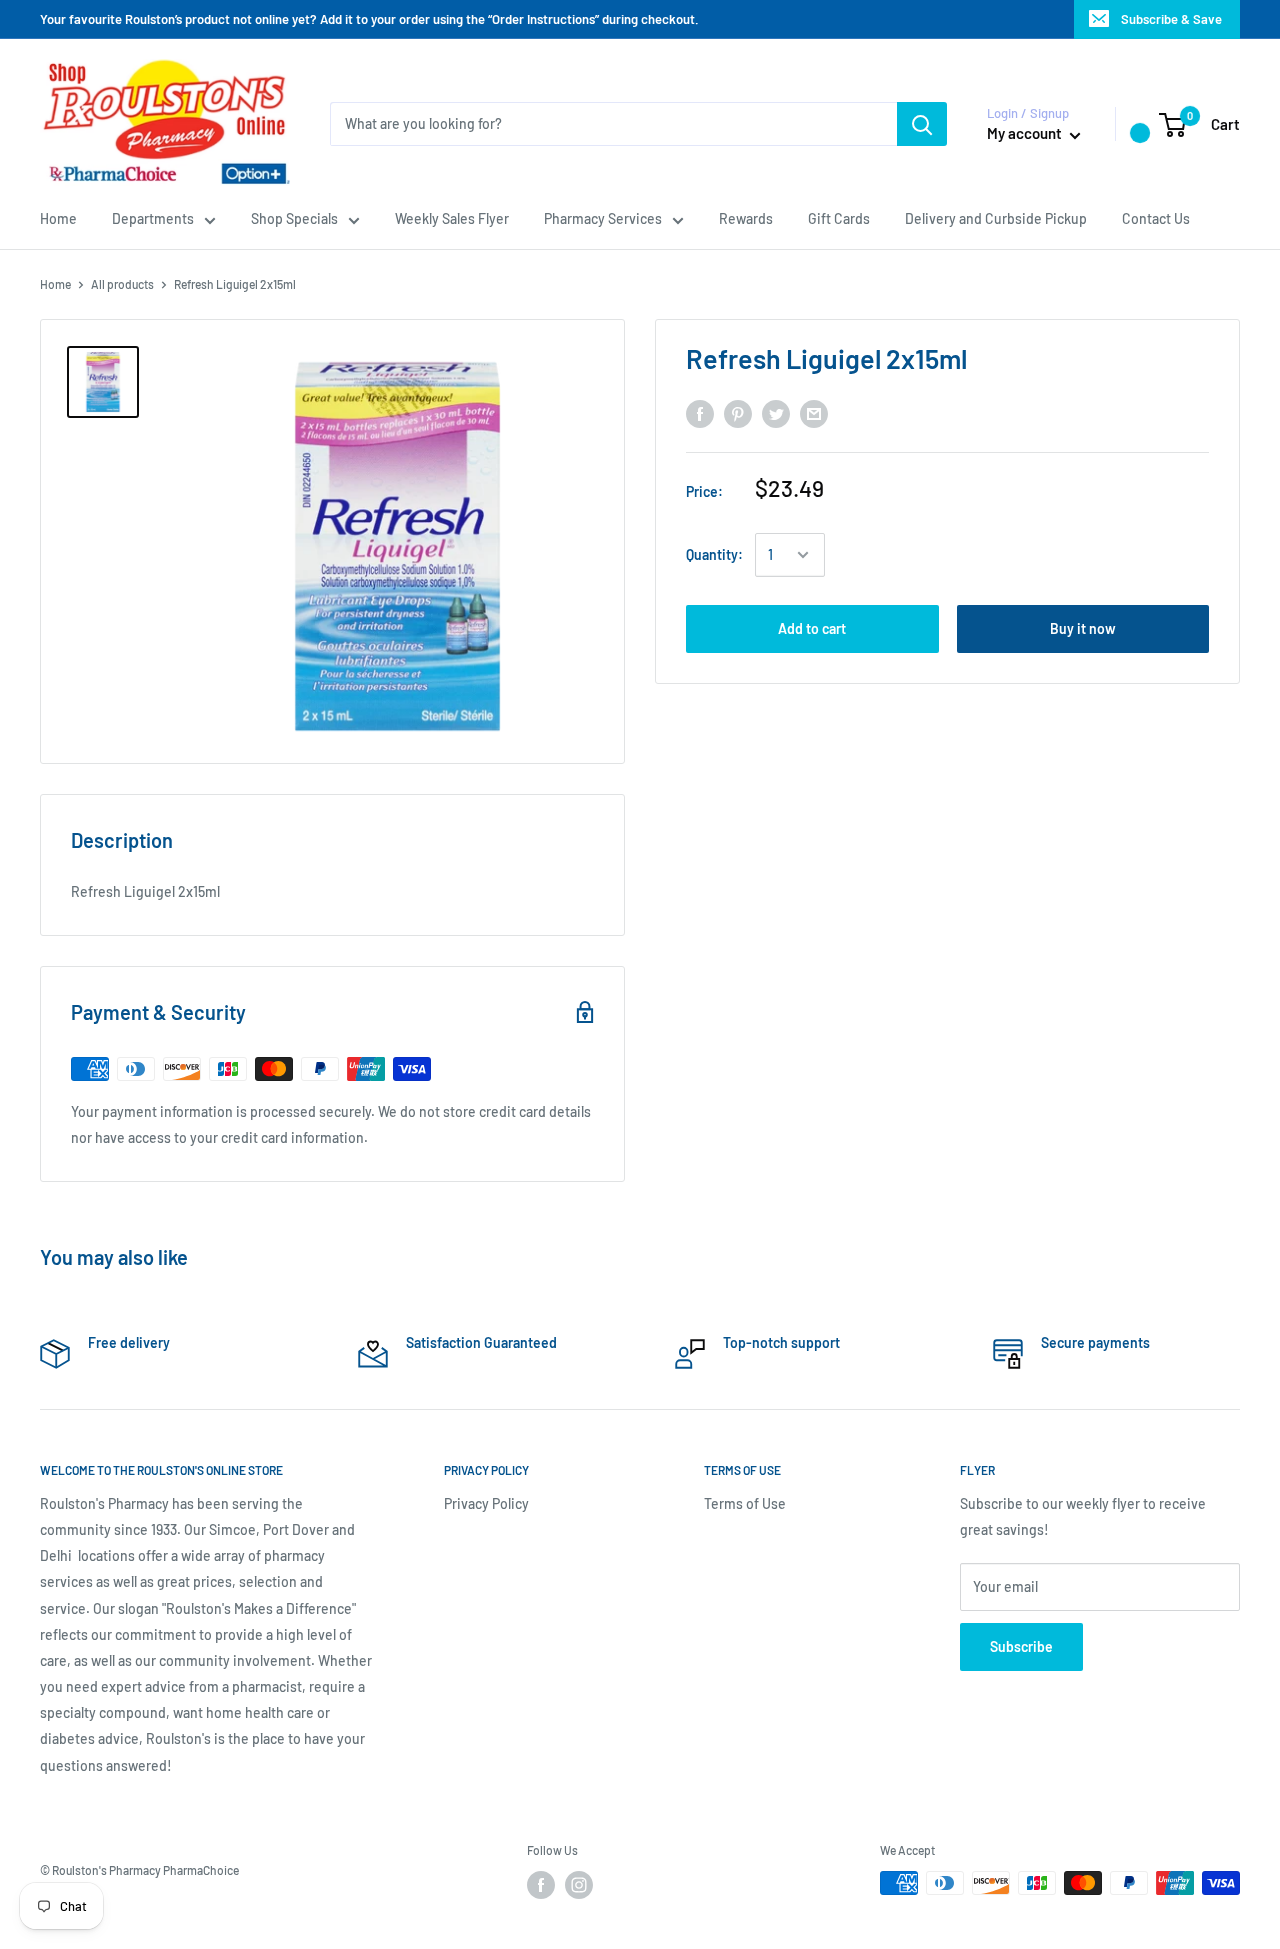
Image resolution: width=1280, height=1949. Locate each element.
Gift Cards (839, 218)
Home (58, 218)
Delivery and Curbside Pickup (996, 218)
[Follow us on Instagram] (579, 1885)
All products (122, 284)
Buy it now (1083, 628)
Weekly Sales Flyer (452, 218)
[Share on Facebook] (700, 414)
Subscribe (1021, 1646)
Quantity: (714, 554)
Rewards (746, 218)
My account (1026, 133)
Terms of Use (745, 1503)
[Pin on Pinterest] (738, 414)
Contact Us (1156, 218)
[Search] (922, 124)
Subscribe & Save (1171, 19)
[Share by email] (814, 414)
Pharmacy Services (603, 218)
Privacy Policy (486, 1503)
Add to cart (812, 628)
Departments (153, 218)
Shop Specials (294, 218)
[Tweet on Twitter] (776, 414)
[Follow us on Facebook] (541, 1885)
